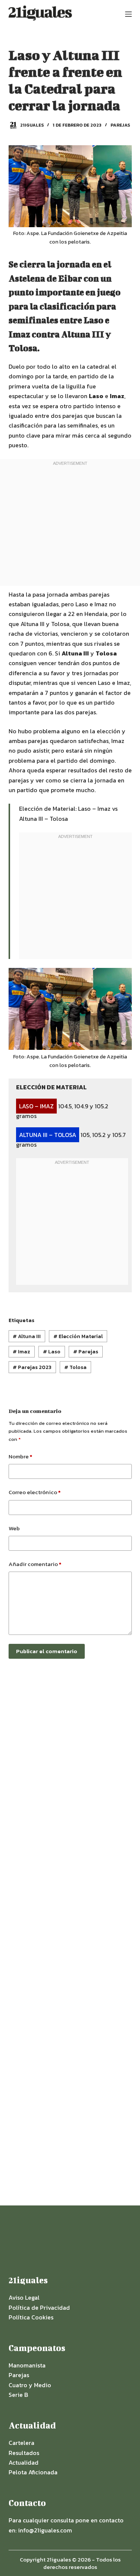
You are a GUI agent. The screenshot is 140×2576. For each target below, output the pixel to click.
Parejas (120, 125)
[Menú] (128, 14)
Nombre (20, 1456)
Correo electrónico (35, 1492)
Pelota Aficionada (33, 2472)
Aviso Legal (24, 2297)
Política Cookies (31, 2317)
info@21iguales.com (45, 2530)
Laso (52, 1352)
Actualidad (24, 2462)
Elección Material (78, 1336)
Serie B (18, 2395)
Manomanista (27, 2365)
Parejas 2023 (32, 1367)
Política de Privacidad (39, 2307)
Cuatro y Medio (30, 2385)
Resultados (24, 2453)
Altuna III (27, 1336)
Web (14, 1528)
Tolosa (75, 1367)
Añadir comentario (35, 1564)
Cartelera (21, 2443)
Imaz (21, 1352)
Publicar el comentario (47, 1651)
